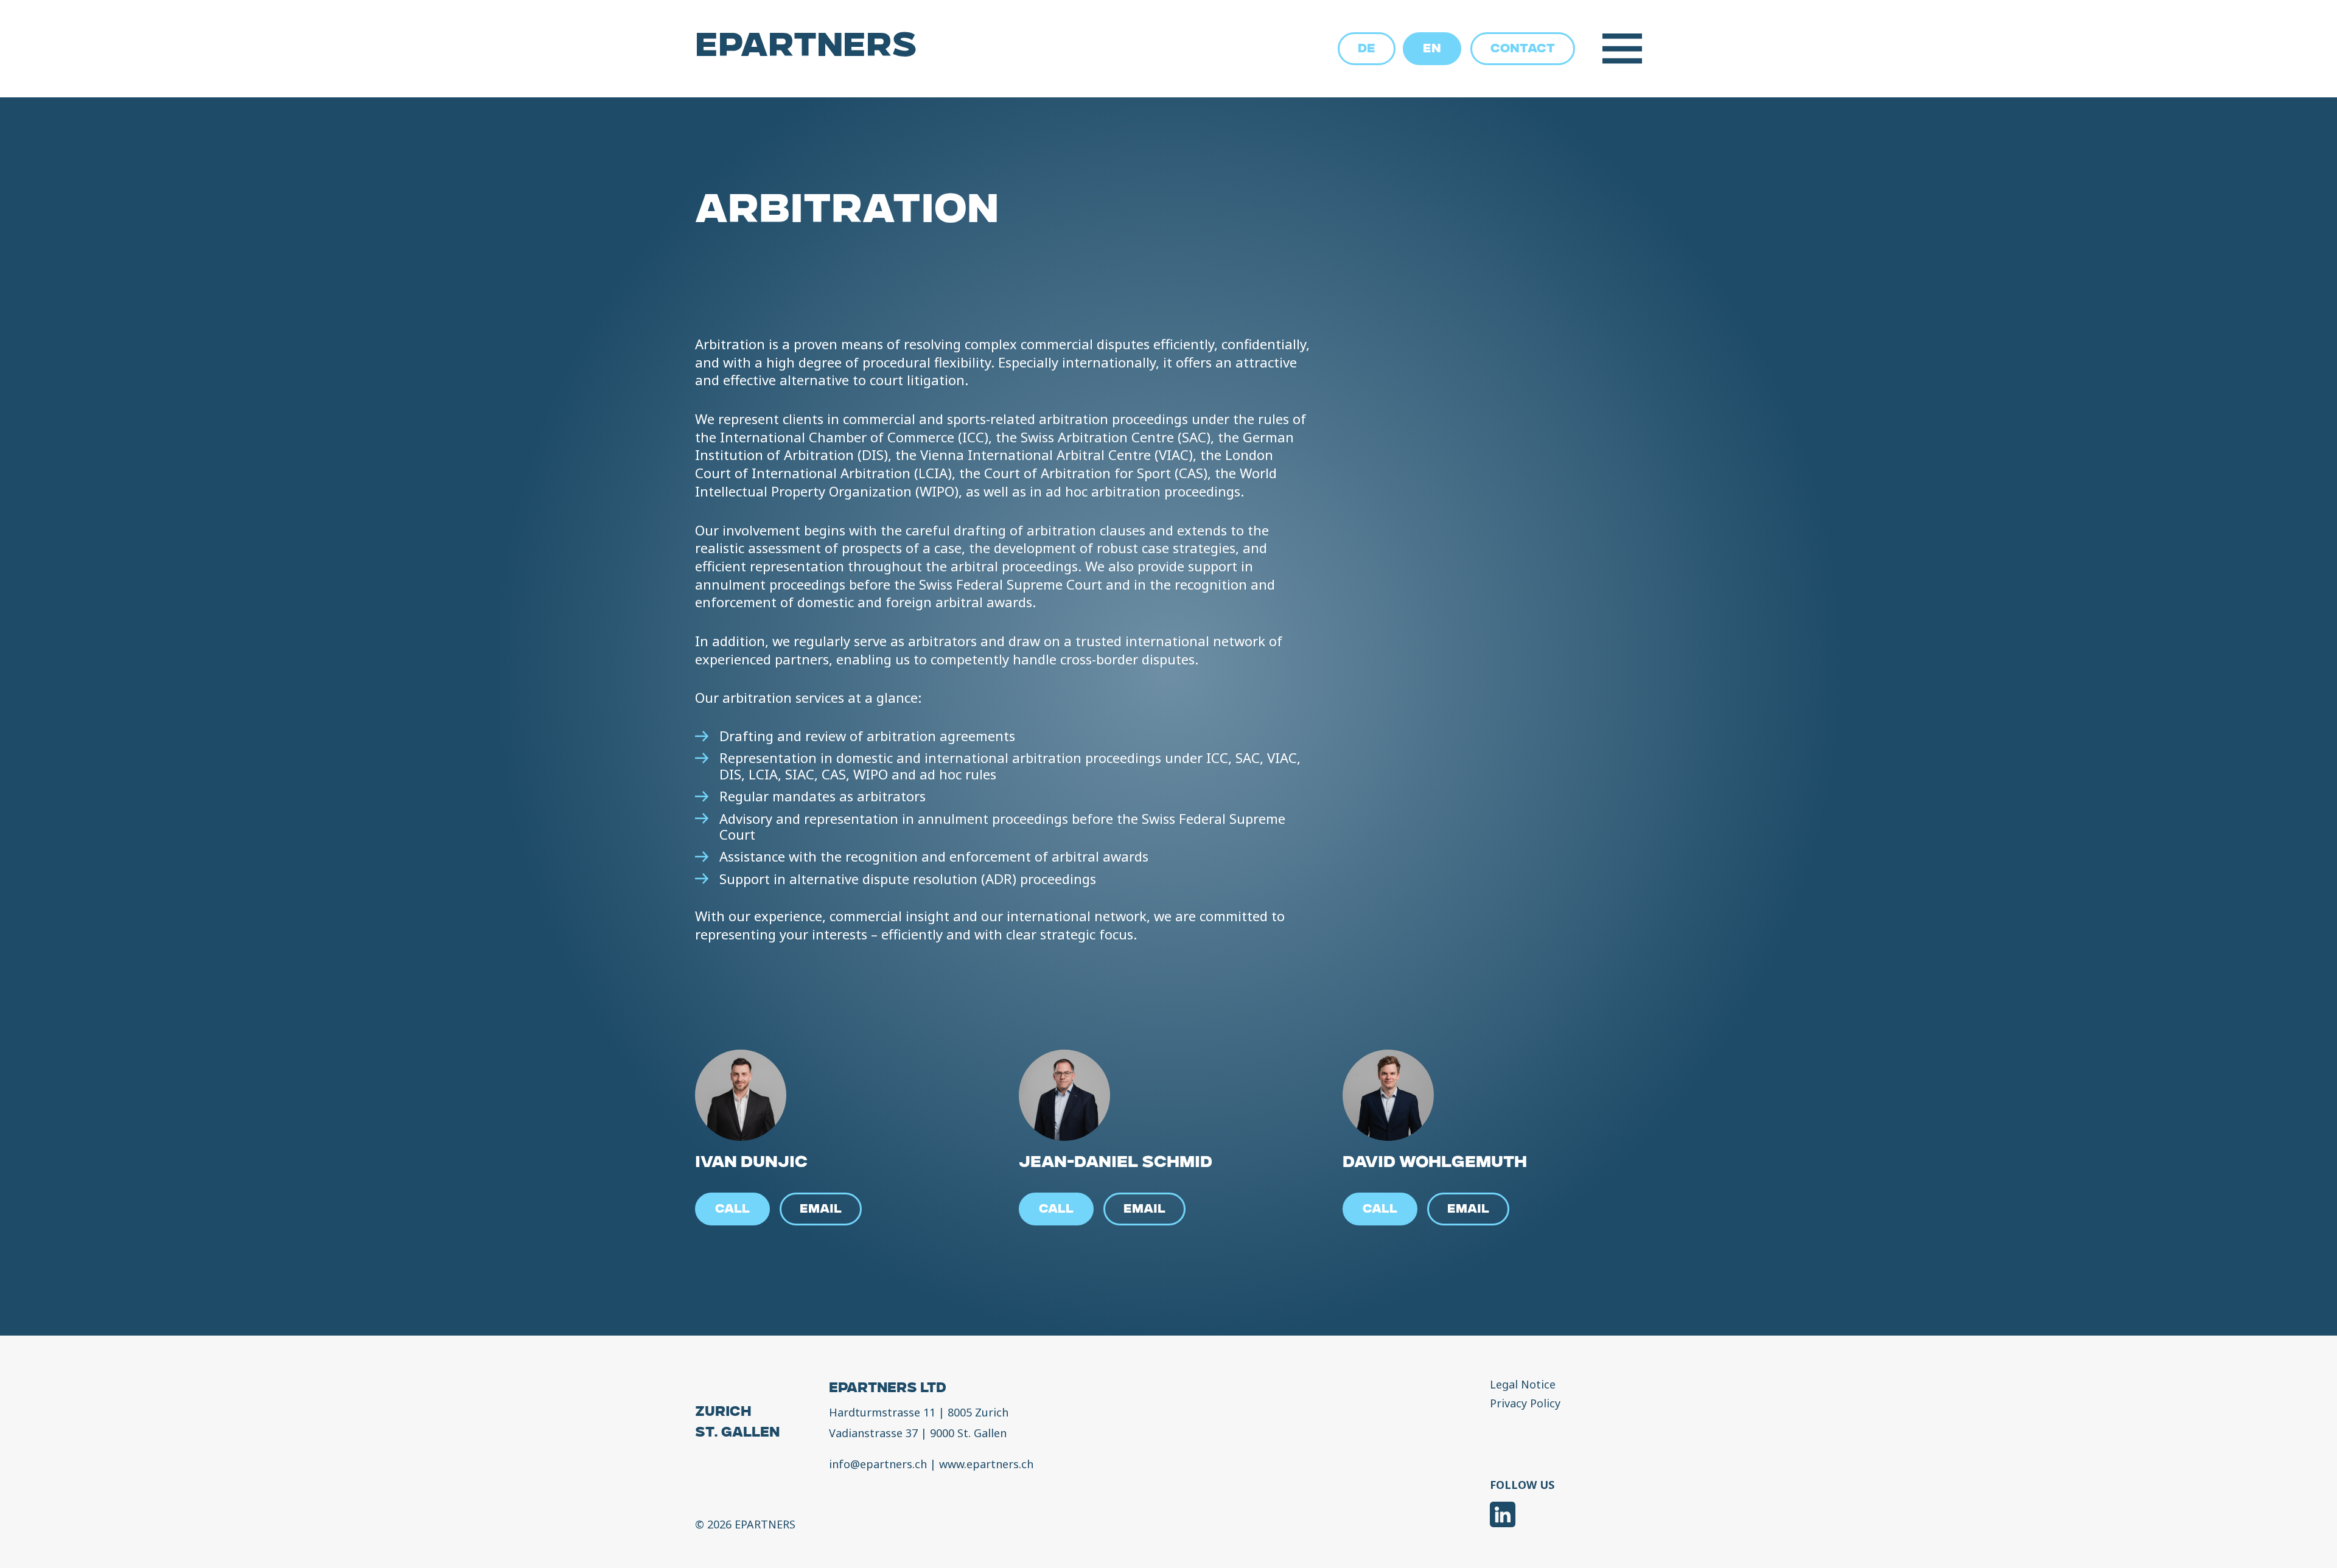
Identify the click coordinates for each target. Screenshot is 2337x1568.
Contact (1523, 50)
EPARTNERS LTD (888, 1389)
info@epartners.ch (878, 1464)
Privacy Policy (1525, 1404)
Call (732, 1210)
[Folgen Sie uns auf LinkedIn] (1503, 1517)
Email (821, 1210)
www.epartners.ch (986, 1464)
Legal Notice (1523, 1385)
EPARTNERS (806, 49)
